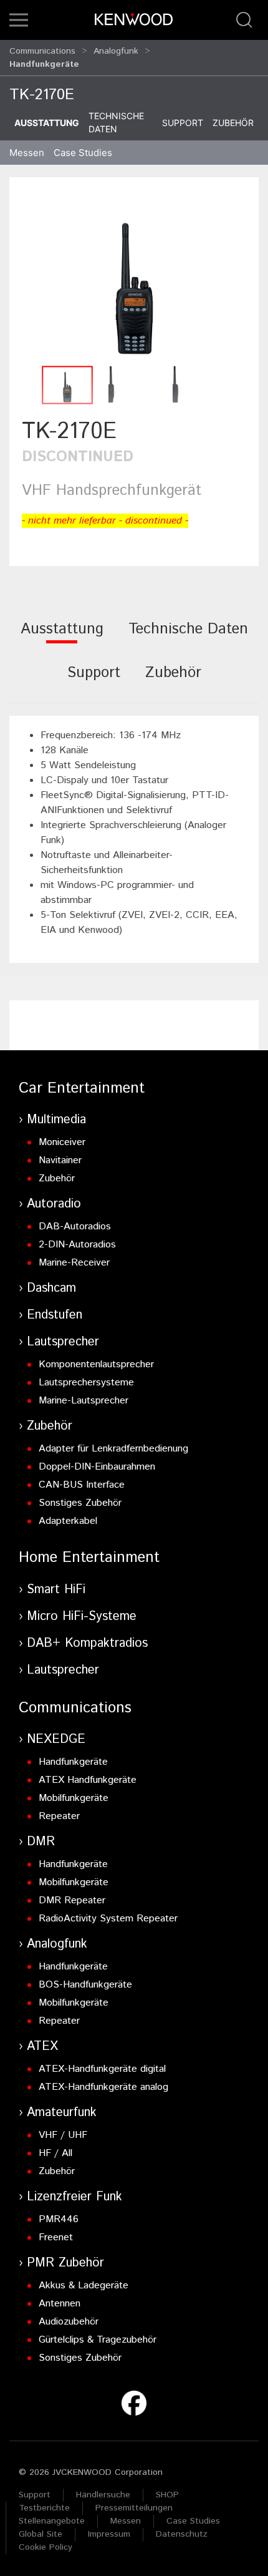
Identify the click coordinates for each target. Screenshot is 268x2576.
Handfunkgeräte (73, 1762)
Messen (27, 153)
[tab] (62, 637)
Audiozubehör (69, 2322)
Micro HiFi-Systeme (82, 1617)
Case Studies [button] (83, 153)
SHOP (167, 2495)
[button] (19, 20)
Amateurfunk (62, 2113)
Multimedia (56, 1120)
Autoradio (54, 1204)
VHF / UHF (63, 2135)
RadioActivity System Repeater (108, 1919)
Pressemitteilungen (134, 2508)
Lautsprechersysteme (86, 1383)
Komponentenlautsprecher (96, 1364)
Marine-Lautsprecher (84, 1401)
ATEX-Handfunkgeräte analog (103, 2087)
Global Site (41, 2534)
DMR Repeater (72, 1900)
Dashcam (51, 1288)
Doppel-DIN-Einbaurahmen (97, 1467)
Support (183, 123)
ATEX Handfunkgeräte (88, 1780)
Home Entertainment (89, 1558)
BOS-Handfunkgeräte (85, 1985)
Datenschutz (182, 2534)
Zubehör (233, 123)
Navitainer (60, 1160)
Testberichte (44, 2508)
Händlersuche (103, 2495)
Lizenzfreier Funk (74, 2197)
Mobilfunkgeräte (74, 1798)
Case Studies (193, 2521)
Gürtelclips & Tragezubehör (98, 2340)
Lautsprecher (63, 1342)
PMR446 (59, 2219)
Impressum (109, 2534)
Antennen (60, 2304)
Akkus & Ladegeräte (84, 2286)
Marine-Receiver (74, 1263)
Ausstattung (47, 123)
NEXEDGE (56, 1739)
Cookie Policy (45, 2547)
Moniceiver (62, 1142)
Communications (42, 51)
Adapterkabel (68, 1521)
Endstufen (55, 1315)
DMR (41, 1842)
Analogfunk (116, 51)
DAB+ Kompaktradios (87, 1643)
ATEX (42, 2047)
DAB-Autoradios (75, 1227)
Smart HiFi (56, 1590)
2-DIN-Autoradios (77, 1245)
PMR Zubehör (65, 2263)
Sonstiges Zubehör (80, 1503)
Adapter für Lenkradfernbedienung (113, 1449)
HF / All (55, 2153)
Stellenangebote (52, 2521)
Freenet (56, 2237)
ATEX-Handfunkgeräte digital (102, 2069)
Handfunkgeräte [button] (44, 64)
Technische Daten (116, 122)
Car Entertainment (82, 1088)
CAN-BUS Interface (82, 1485)
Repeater (59, 1816)
